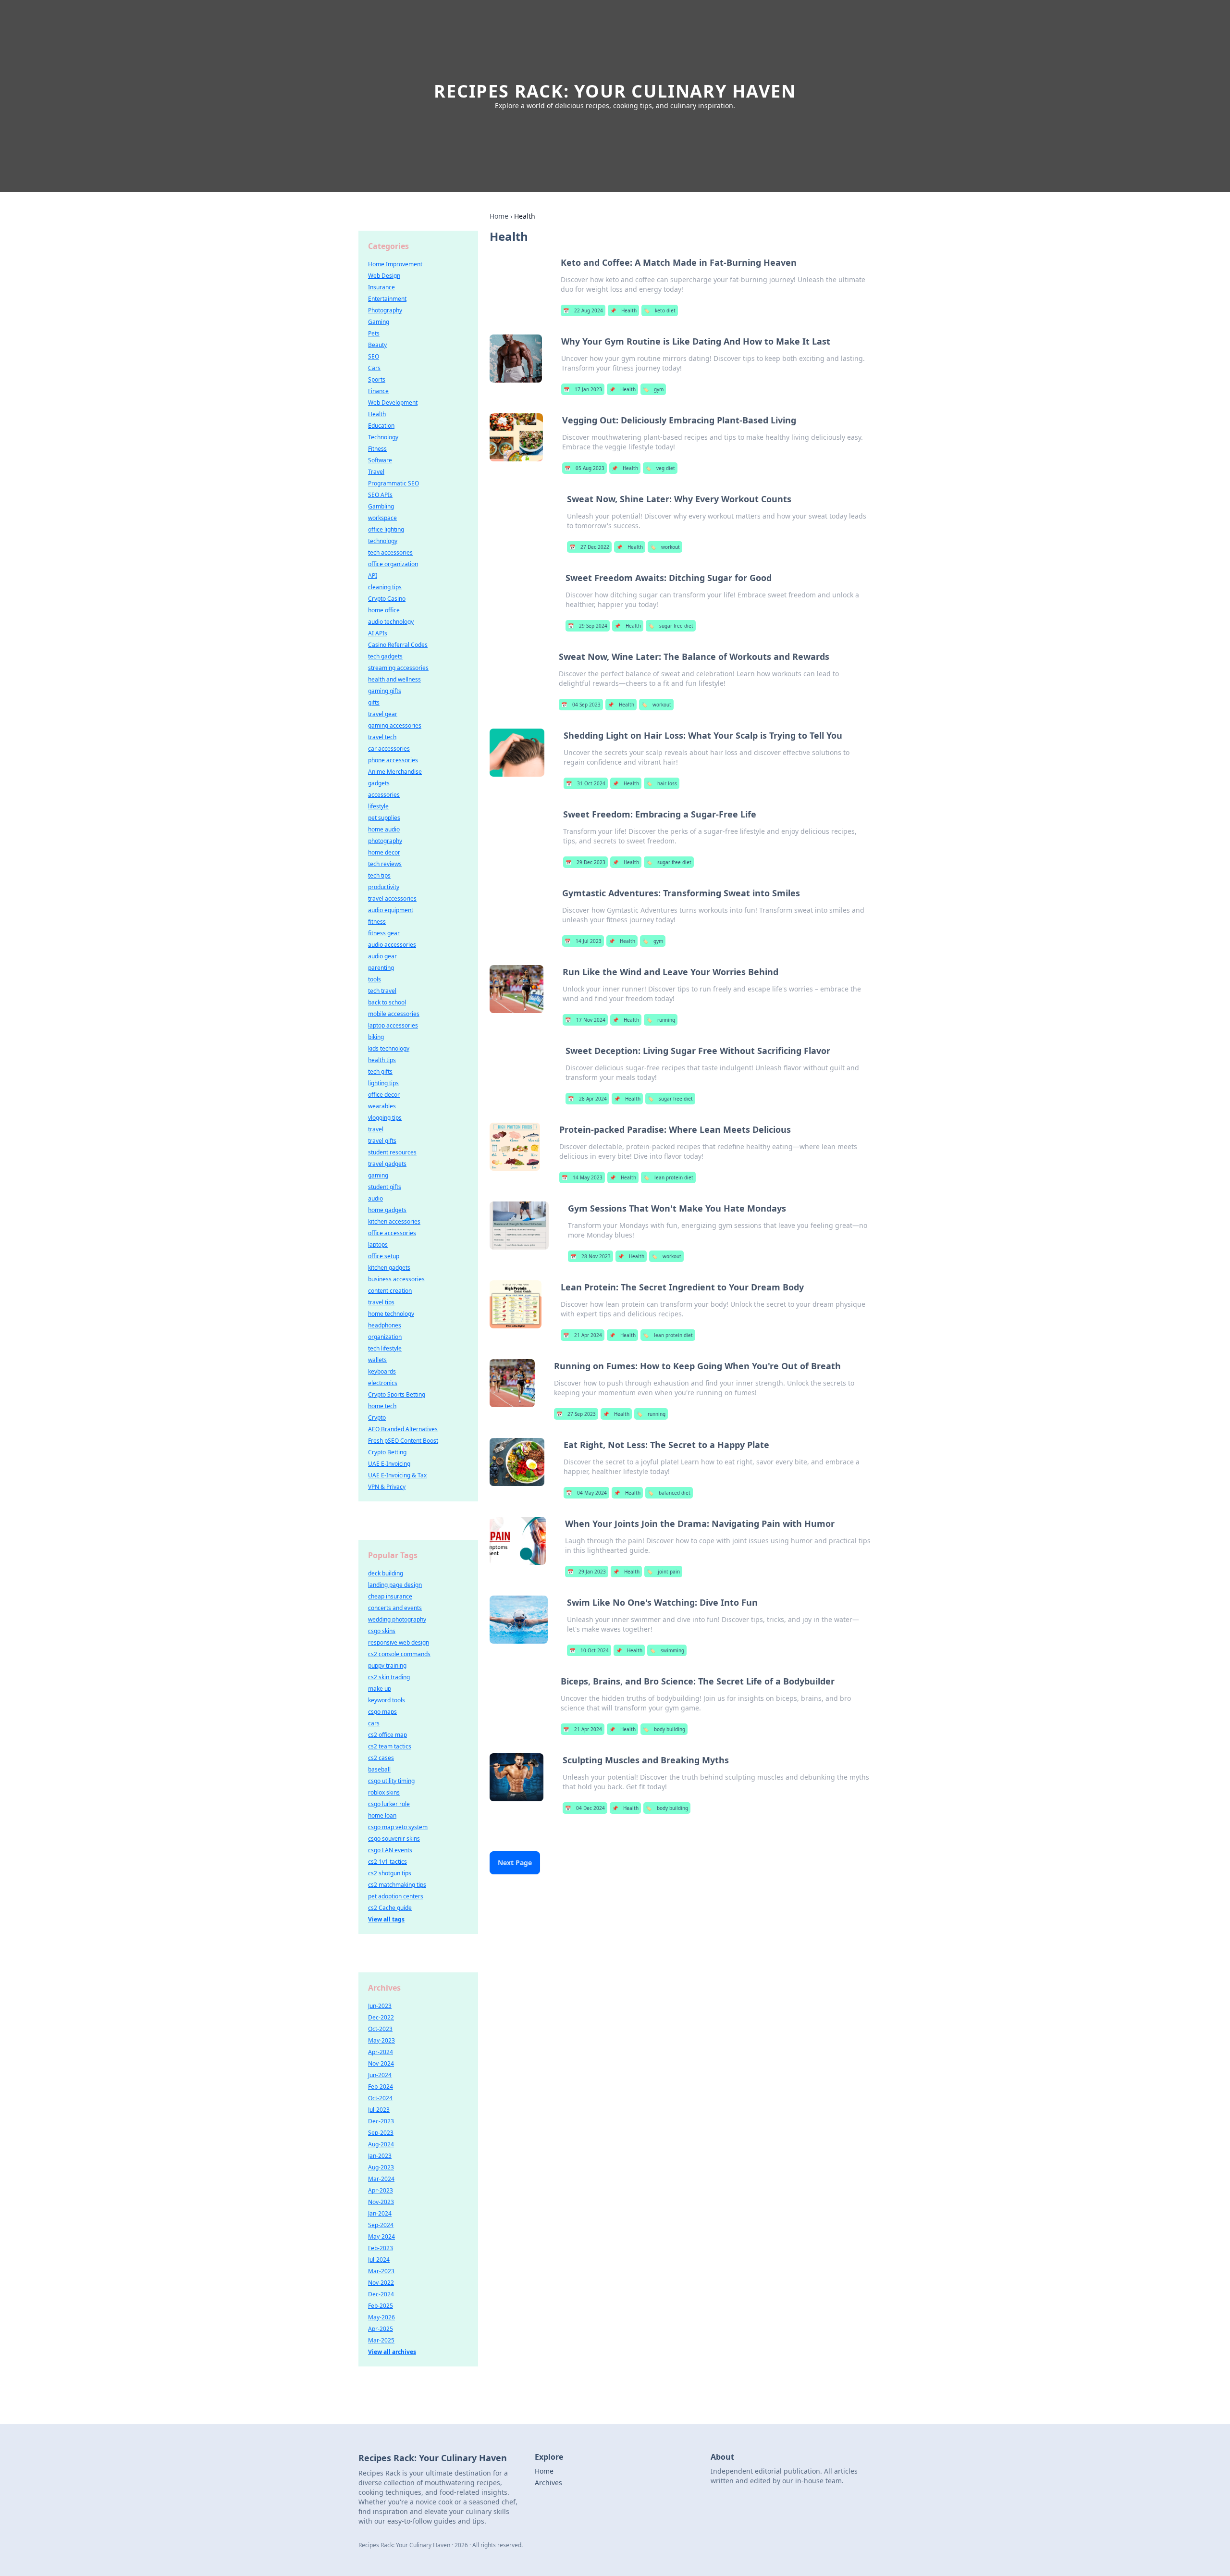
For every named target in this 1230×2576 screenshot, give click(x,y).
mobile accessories (394, 1014)
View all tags (386, 1919)
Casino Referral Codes (398, 645)
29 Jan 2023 (587, 1572)
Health (623, 310)
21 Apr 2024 (583, 1335)
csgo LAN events (390, 1850)
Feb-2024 (381, 2087)
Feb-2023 (381, 2248)
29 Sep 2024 (588, 626)
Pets (374, 333)
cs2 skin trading (389, 1677)
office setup (384, 1256)
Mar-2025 (381, 2340)
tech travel (382, 991)
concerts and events (395, 1608)
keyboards (382, 1371)
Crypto (377, 1418)
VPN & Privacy (387, 1487)
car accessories (389, 749)
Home (499, 216)
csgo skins (382, 1631)
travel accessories (392, 898)
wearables (382, 1106)
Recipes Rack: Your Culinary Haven (615, 91)
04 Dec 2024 (585, 1808)
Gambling (381, 506)
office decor (384, 1095)
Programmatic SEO (394, 483)
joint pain (663, 1572)
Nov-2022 (381, 2283)
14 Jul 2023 (583, 941)
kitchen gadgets (389, 1268)
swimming (667, 1650)
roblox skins (384, 1792)
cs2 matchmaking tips (397, 1885)
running (661, 1020)
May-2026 (381, 2317)
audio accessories (392, 945)
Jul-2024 (379, 2260)
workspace (382, 518)
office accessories (392, 1233)
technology (383, 541)
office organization (393, 564)
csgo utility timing (391, 1781)
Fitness (377, 449)
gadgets (379, 783)
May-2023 (381, 2040)
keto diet (660, 310)
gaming (378, 1175)
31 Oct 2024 (586, 783)
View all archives (392, 2352)
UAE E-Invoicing (389, 1464)
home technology (391, 1314)
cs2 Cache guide (390, 1908)
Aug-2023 (381, 2167)
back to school (387, 1002)
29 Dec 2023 (585, 862)
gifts (374, 702)
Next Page (515, 1863)
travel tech (382, 737)
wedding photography (397, 1619)
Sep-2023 (381, 2133)
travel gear (383, 714)
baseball (379, 1769)
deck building (386, 1573)
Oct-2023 (380, 2029)
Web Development (393, 402)
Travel (376, 472)
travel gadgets (387, 1164)
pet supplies (384, 818)
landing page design (395, 1585)
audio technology (391, 622)
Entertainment (387, 299)
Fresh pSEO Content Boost (403, 1441)
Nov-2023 (381, 2202)
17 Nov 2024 (585, 1020)
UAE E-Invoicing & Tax (397, 1475)
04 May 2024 (586, 1493)
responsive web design (399, 1642)
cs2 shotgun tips (390, 1873)
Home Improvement (395, 264)
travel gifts (382, 1141)
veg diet (660, 468)
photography (385, 841)
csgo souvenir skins (394, 1839)
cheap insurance (390, 1596)
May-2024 (381, 2236)
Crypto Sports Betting (397, 1394)
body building (664, 1729)
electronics (383, 1383)
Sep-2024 (381, 2225)
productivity (384, 887)
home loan (382, 1815)
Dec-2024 (381, 2294)
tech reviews (385, 864)
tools (375, 979)
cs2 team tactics (390, 1746)
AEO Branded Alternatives (403, 1429)
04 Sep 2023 (581, 705)
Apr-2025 (381, 2329)
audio (375, 1198)
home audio (384, 829)
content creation (390, 1291)
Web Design (384, 276)
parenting (381, 968)
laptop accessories (393, 1025)
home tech (382, 1406)
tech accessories (390, 552)
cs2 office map (387, 1735)
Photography (385, 310)
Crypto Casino (387, 599)
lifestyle (378, 806)
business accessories (396, 1279)
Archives (548, 2483)
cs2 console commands (399, 1654)
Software (380, 460)
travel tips (381, 1302)
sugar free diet (671, 626)
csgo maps (382, 1712)
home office (384, 610)
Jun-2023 (380, 2006)
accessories (384, 795)
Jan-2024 (380, 2213)
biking (376, 1037)
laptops (378, 1245)
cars (374, 1723)
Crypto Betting (387, 1452)
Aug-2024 (381, 2144)
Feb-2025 (381, 2306)
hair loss (662, 783)
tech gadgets (385, 656)
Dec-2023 (381, 2121)
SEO (374, 356)
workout (665, 547)
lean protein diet (668, 1177)
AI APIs (378, 633)
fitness (377, 922)
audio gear (382, 956)
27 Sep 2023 (576, 1414)
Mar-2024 (381, 2179)
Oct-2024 (380, 2098)
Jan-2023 (380, 2156)
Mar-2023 (381, 2271)
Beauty (377, 345)
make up (380, 1689)
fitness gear (384, 933)
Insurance (381, 287)
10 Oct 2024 (589, 1650)
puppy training (387, 1666)
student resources (392, 1152)
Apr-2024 (381, 2052)
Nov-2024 (381, 2063)
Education (381, 426)
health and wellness (394, 679)
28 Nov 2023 (590, 1256)
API (373, 576)
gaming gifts (385, 691)
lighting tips (383, 1083)
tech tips (379, 875)
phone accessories (393, 760)
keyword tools (387, 1700)
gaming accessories (395, 725)
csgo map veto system (398, 1827)
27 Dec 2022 (589, 547)
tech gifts (380, 1071)
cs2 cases (381, 1758)
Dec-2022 (381, 2017)
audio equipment (391, 910)
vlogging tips (385, 1118)
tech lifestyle (385, 1348)
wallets (377, 1360)
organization (385, 1337)
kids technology (389, 1048)
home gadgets (387, 1210)
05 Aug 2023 (584, 468)
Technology (383, 437)
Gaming (379, 322)
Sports (377, 379)
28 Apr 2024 (587, 1099)
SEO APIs (380, 495)
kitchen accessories (394, 1221)
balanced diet (669, 1493)
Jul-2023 (379, 2110)
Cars (374, 368)
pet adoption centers (396, 1896)
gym (653, 389)
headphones (385, 1325)
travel (376, 1129)
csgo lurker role (389, 1804)
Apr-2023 (381, 2190)
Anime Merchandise (395, 772)
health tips (382, 1060)
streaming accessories (398, 668)
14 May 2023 (582, 1177)
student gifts (385, 1187)
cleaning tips (385, 587)
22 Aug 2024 (583, 310)
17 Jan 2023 (583, 389)
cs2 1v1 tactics (387, 1862)
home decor (384, 852)
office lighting (386, 529)
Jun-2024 (380, 2075)
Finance (378, 391)
